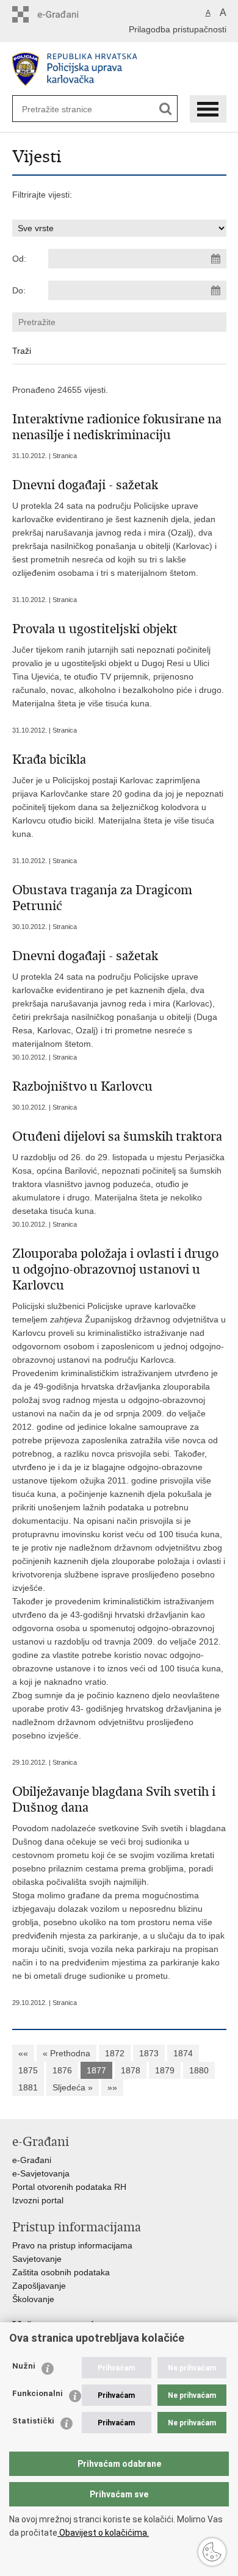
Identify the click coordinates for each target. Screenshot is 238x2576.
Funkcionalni (38, 2393)
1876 (62, 2070)
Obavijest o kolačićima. (103, 2533)
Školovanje (33, 2299)
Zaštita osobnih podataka (61, 2272)
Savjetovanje (37, 2259)
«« (23, 2053)
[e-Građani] (64, 14)
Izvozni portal (38, 2200)
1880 (199, 2070)
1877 (96, 2070)
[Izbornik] (208, 109)
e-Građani (32, 2160)
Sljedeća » (73, 2087)
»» (112, 2087)
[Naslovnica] (119, 69)
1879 (165, 2070)
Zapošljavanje (39, 2286)
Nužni (24, 2366)
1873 (149, 2053)
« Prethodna (67, 2053)
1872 (115, 2053)
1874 (183, 2053)
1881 (28, 2087)
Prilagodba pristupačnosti (178, 29)
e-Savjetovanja (41, 2173)
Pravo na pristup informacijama (72, 2245)
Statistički (33, 2421)
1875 (28, 2070)
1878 (131, 2070)
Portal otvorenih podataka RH (69, 2187)
